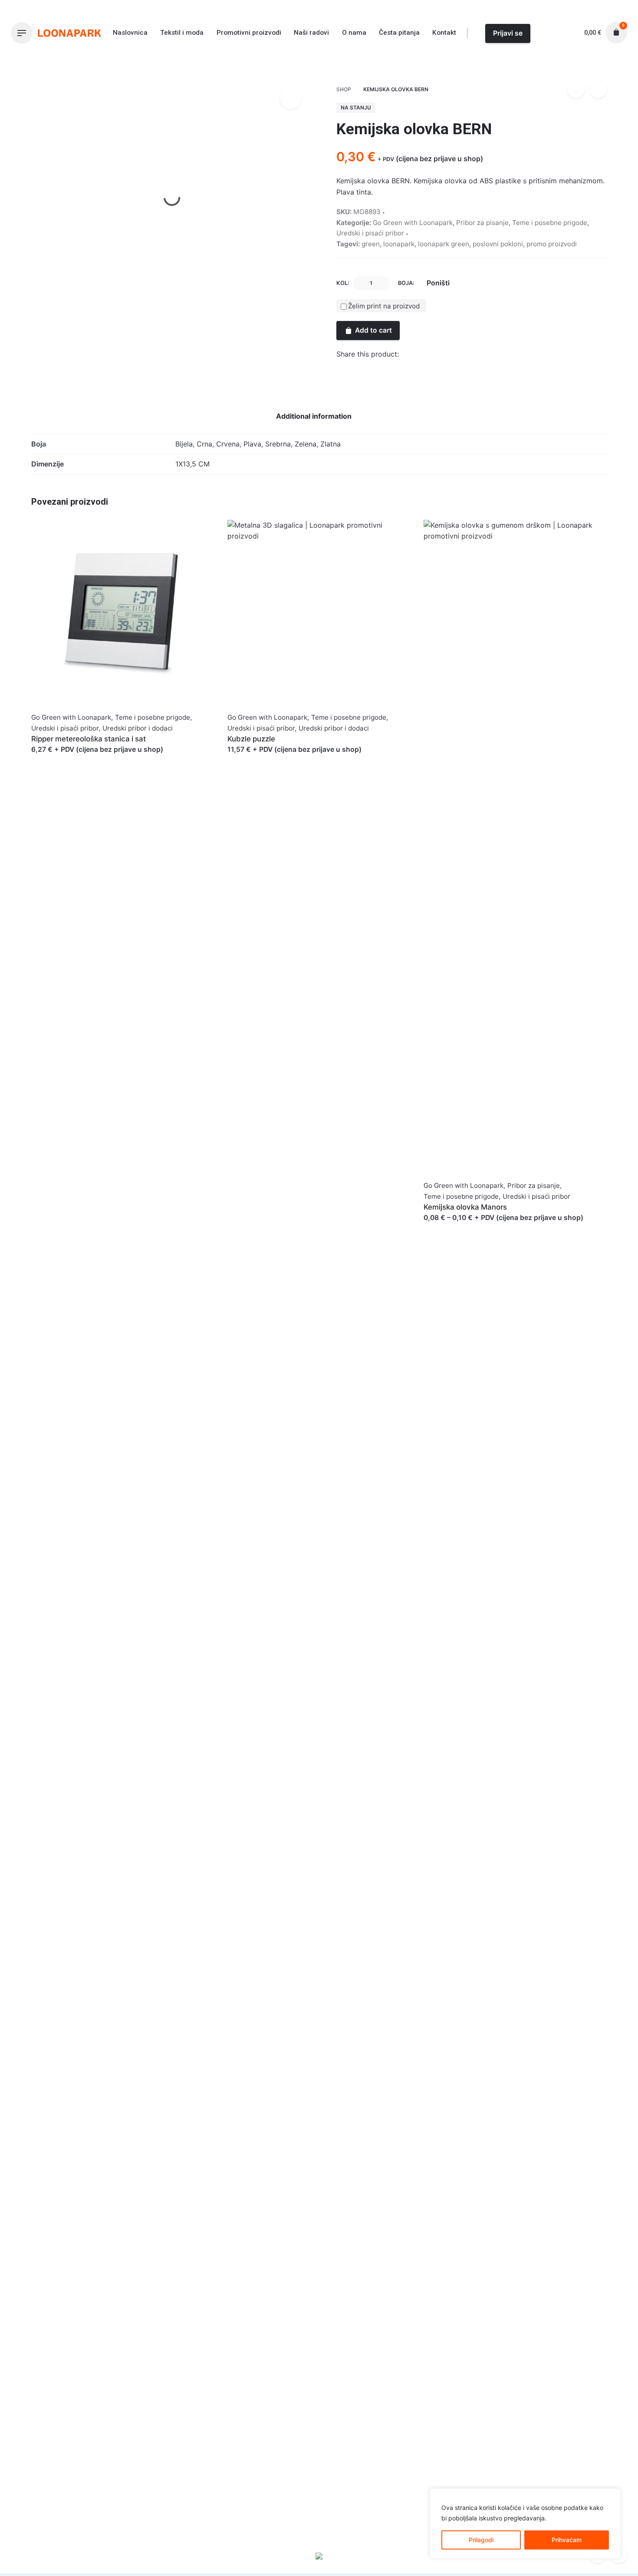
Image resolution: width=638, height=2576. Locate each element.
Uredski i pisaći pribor (370, 233)
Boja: (406, 283)
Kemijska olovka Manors (465, 1207)
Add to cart (373, 330)
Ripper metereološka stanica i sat (89, 739)
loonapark (399, 244)
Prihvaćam (567, 2540)
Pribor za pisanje (482, 223)
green (371, 244)
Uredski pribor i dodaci (138, 728)
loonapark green (444, 244)
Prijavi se (508, 33)
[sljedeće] (598, 89)
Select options (55, 758)
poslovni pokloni (498, 244)
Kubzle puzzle (251, 739)
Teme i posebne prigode (550, 223)
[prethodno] (576, 89)
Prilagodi (481, 2540)
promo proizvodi (552, 244)
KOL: (343, 283)
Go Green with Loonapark (504, 63)
